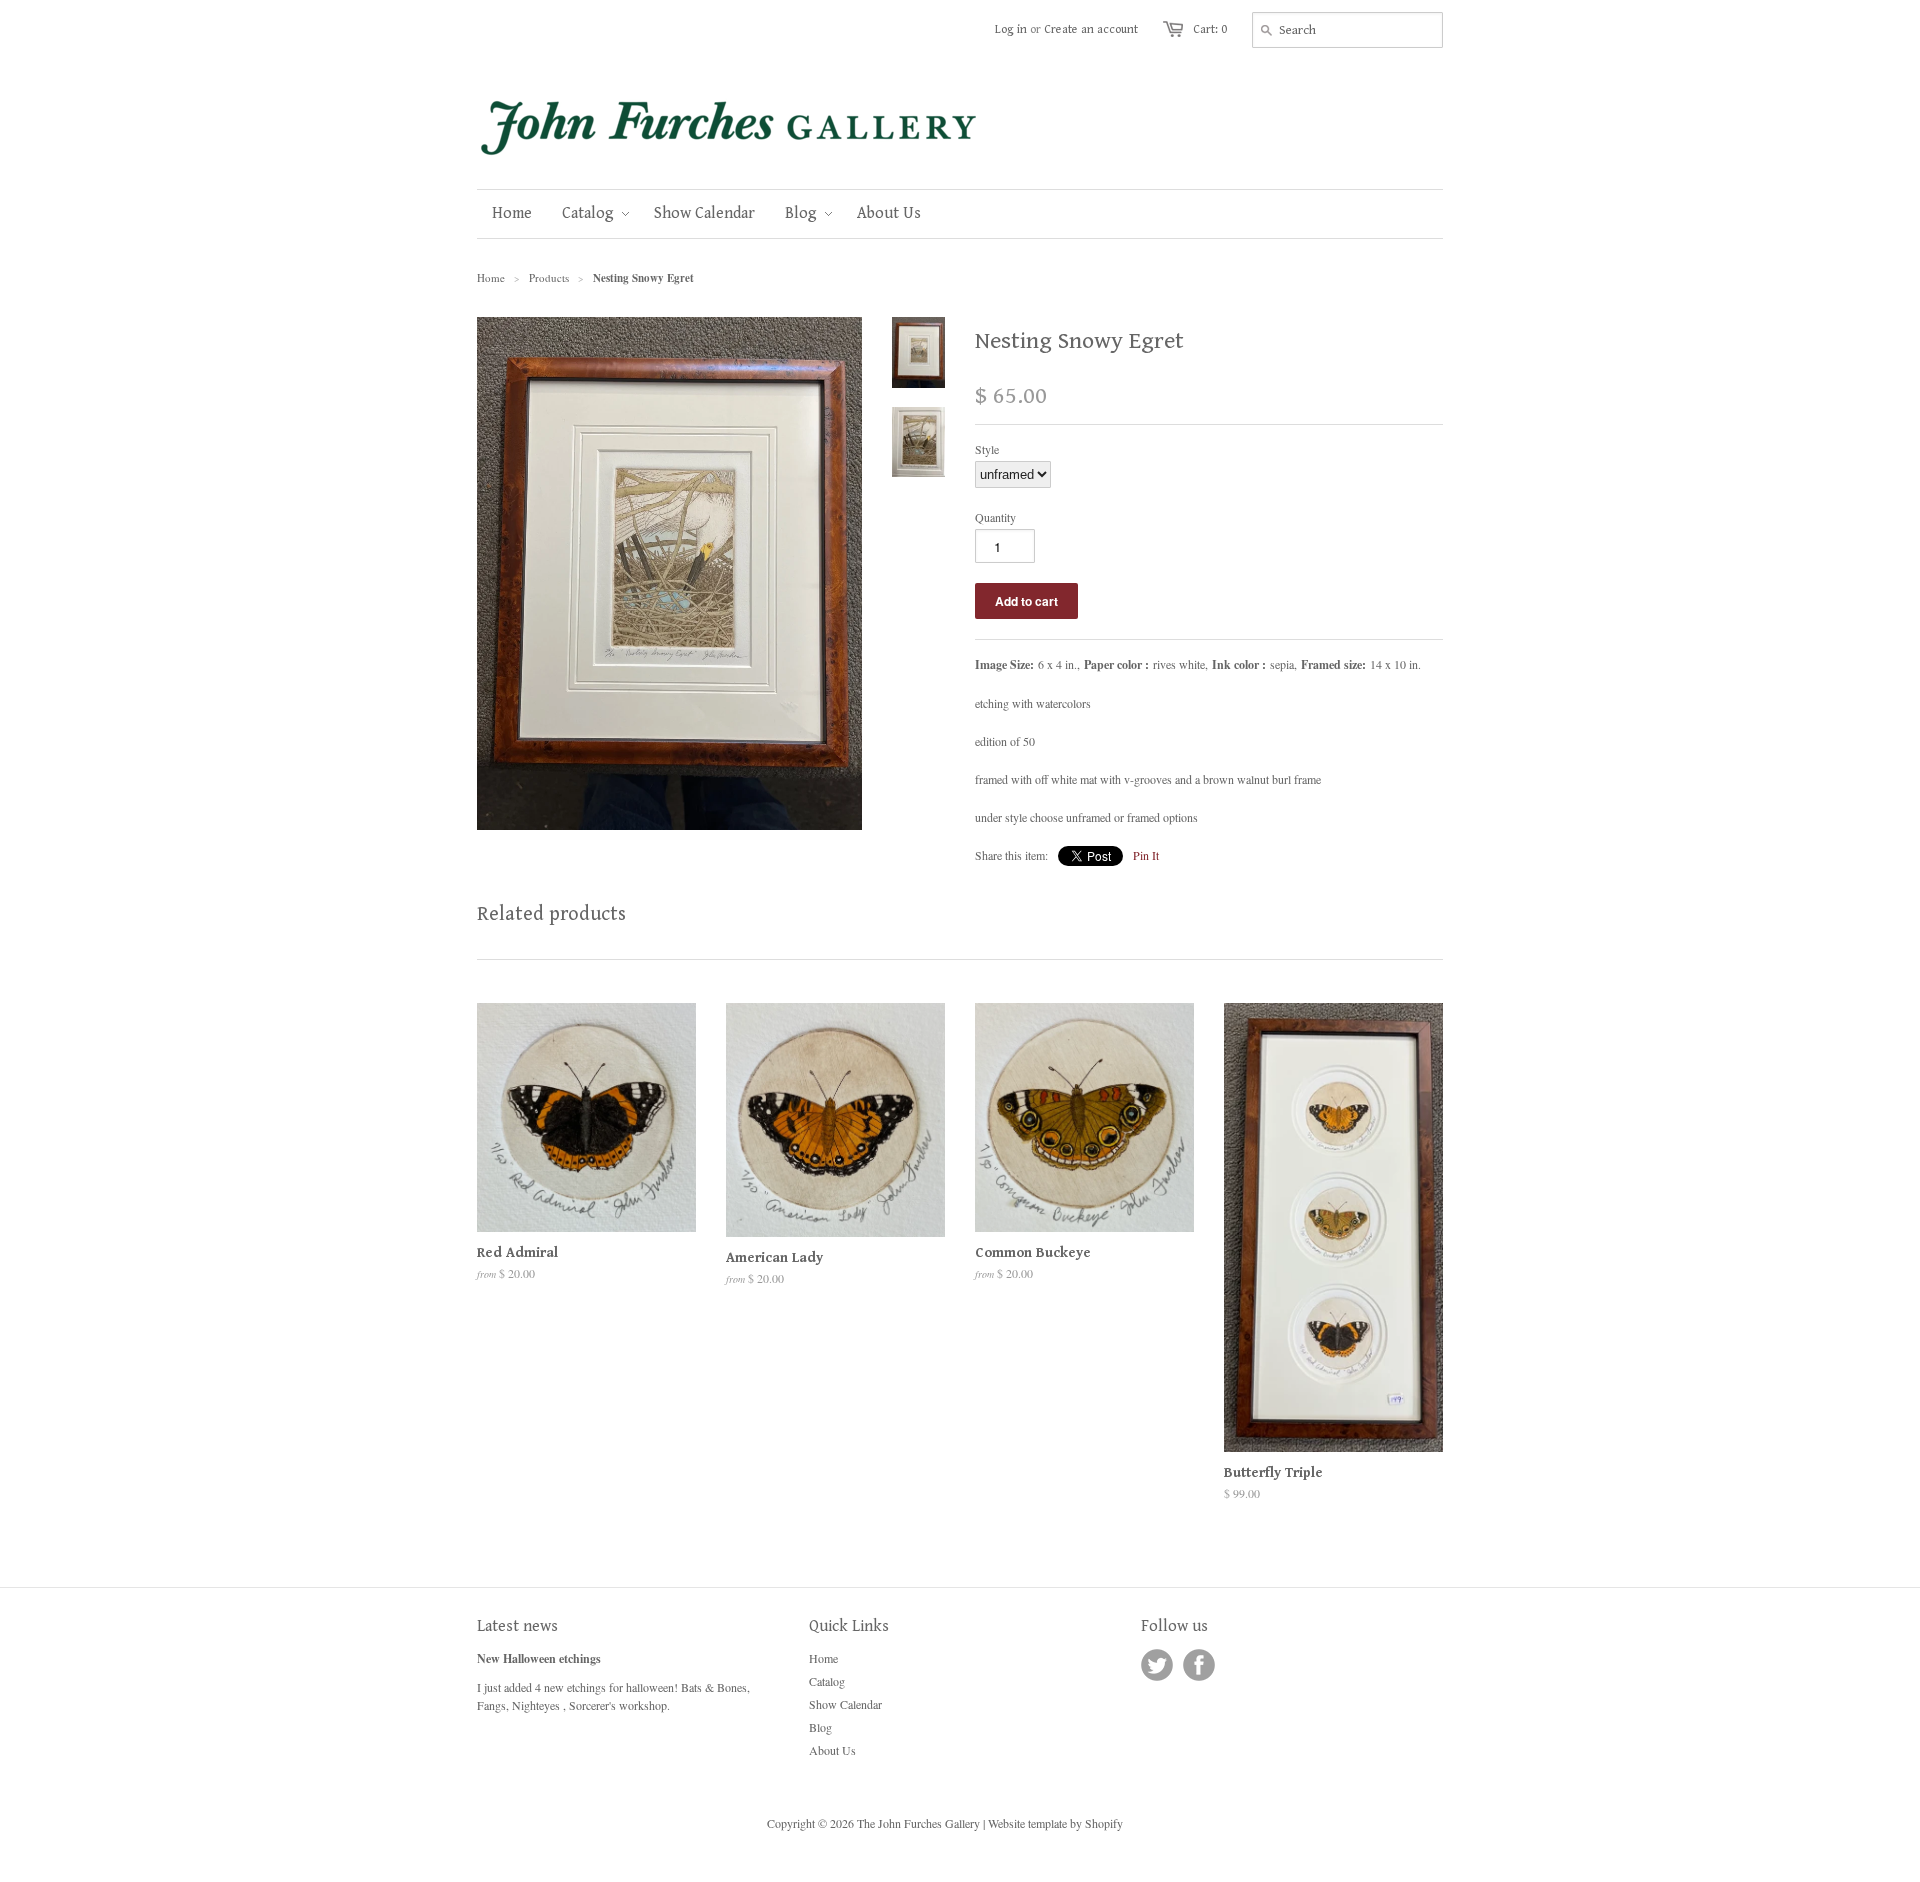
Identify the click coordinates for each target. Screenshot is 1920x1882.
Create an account (1091, 29)
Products (549, 277)
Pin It (1146, 855)
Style (987, 449)
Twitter (1157, 1665)
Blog (820, 1727)
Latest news (517, 1626)
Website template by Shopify (1055, 1823)
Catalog (827, 1681)
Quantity (995, 517)
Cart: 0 (1210, 29)
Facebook (1199, 1665)
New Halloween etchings (539, 1658)
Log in (1011, 29)
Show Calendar (845, 1704)
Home (823, 1658)
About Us (832, 1750)
